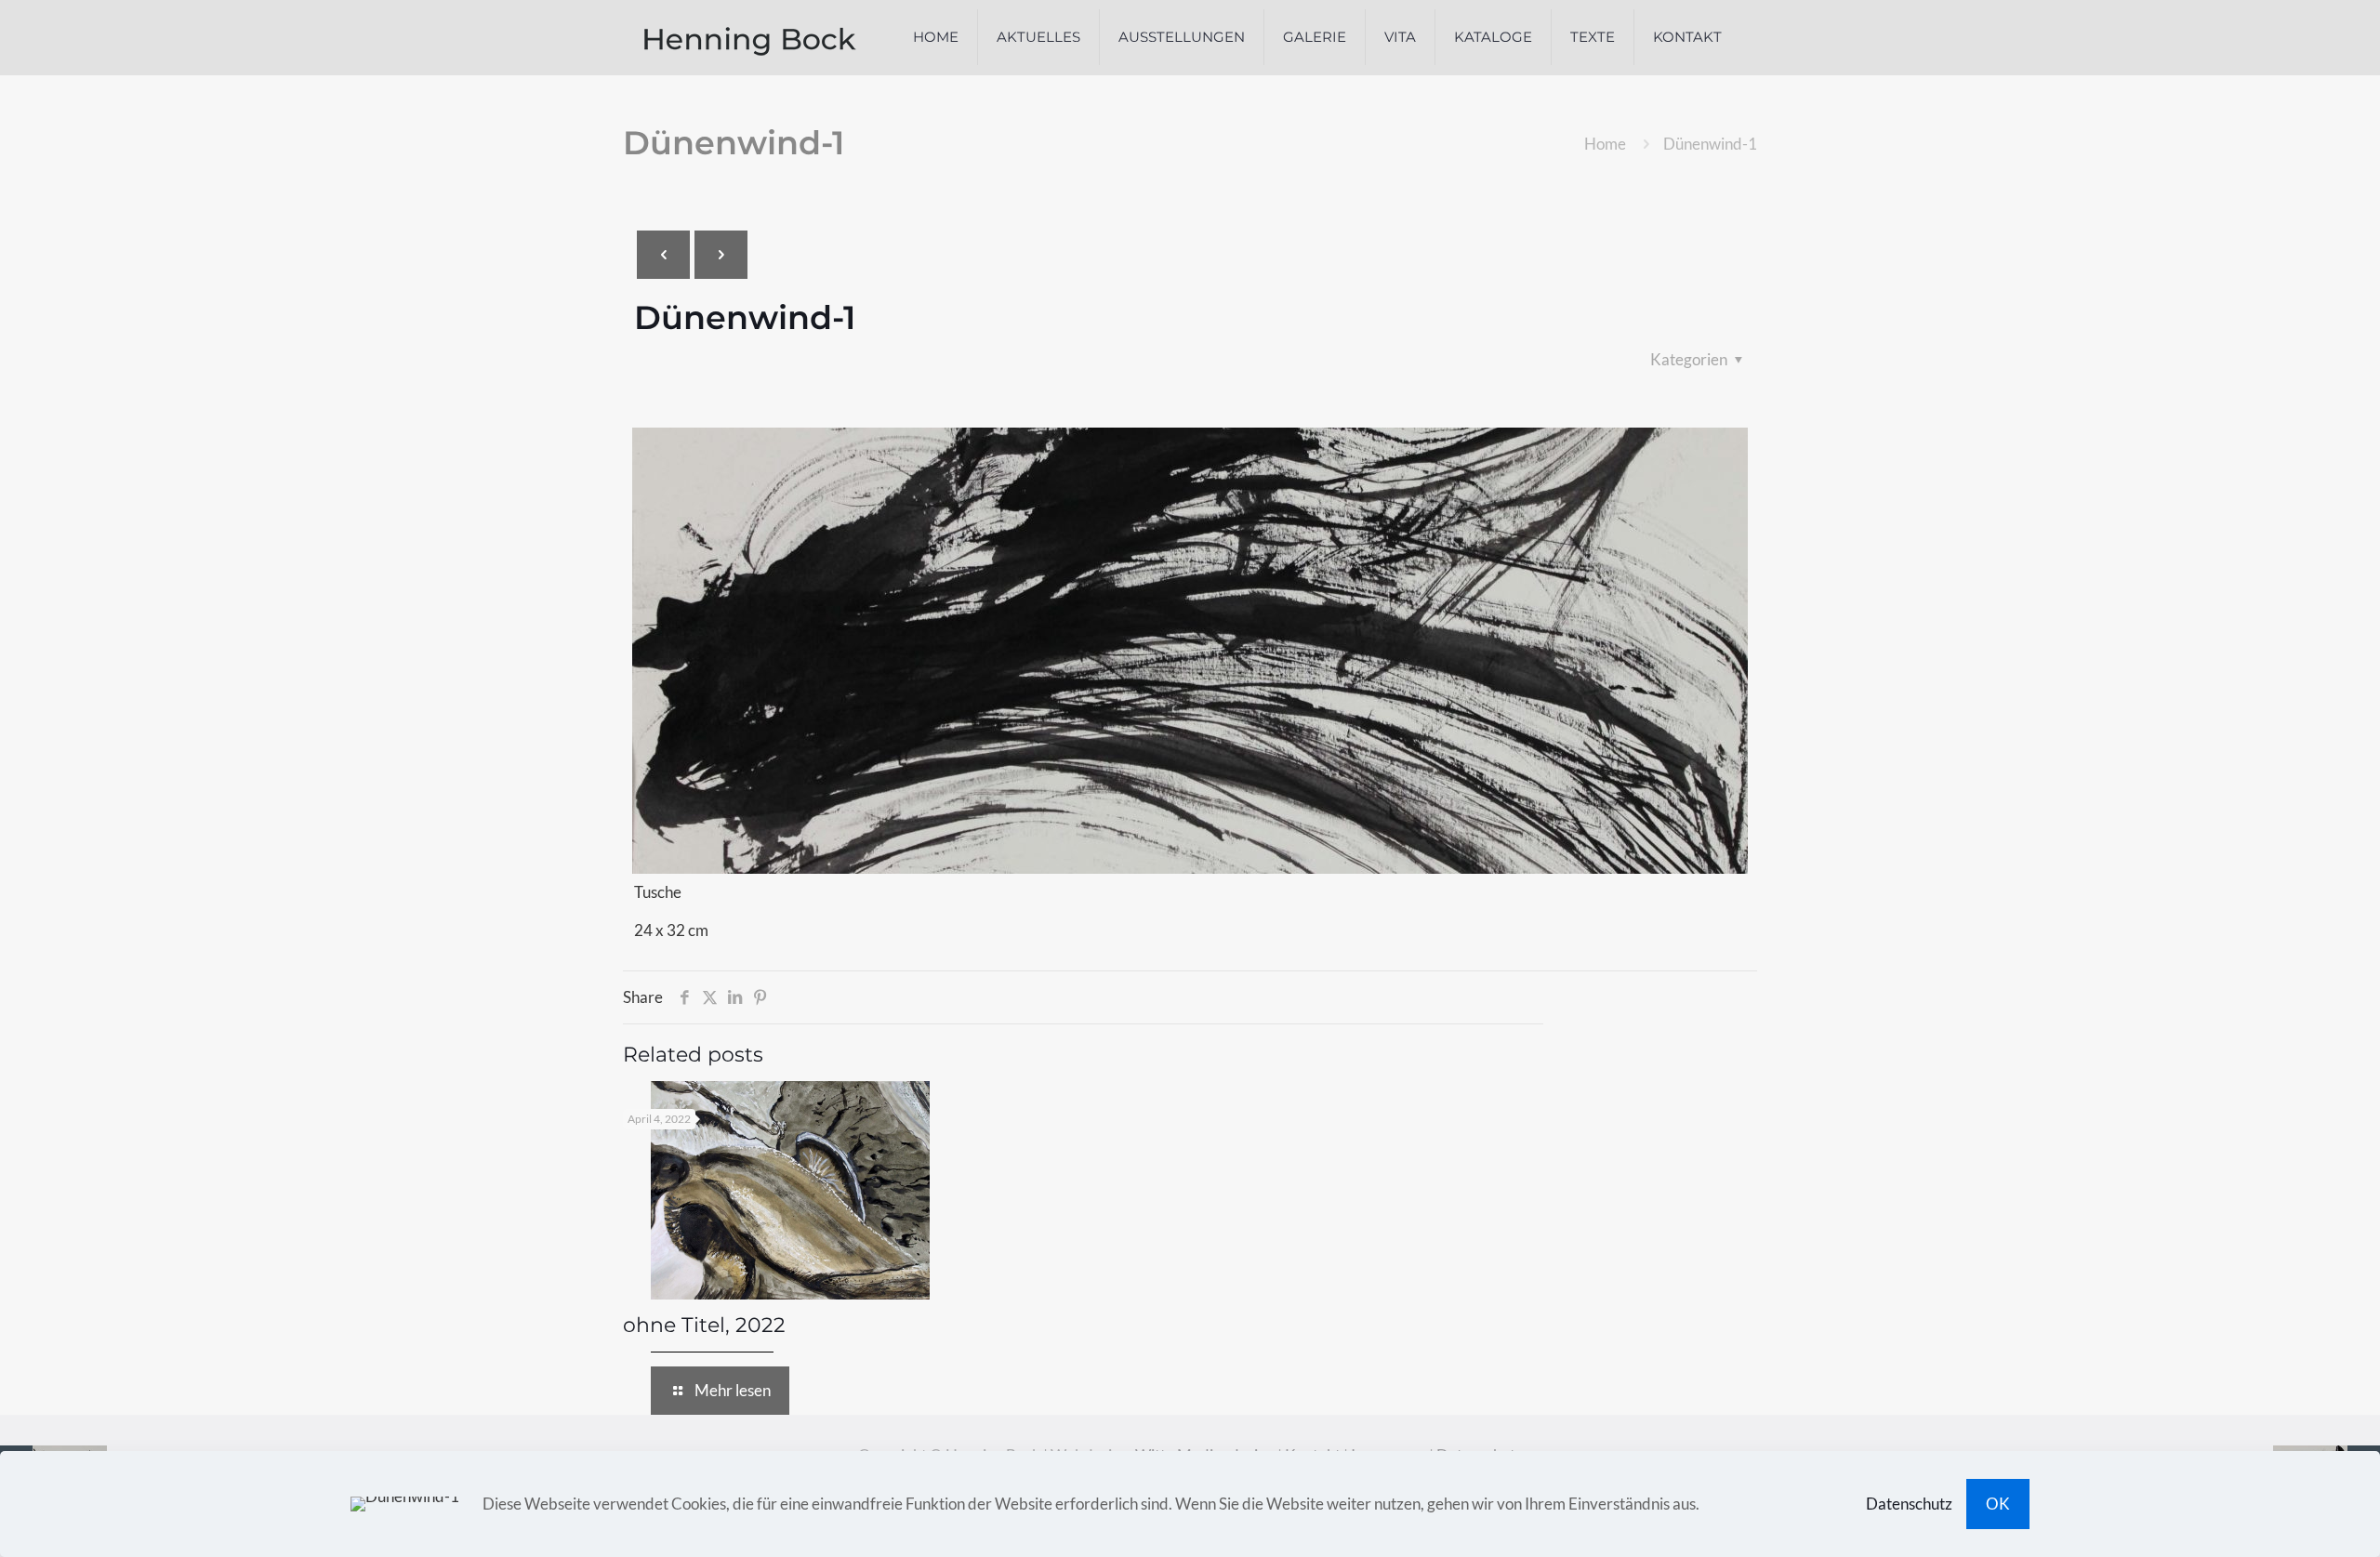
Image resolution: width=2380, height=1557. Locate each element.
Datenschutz (1909, 1504)
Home (1605, 144)
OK (1998, 1504)
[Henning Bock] (750, 37)
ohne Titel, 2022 (704, 1325)
